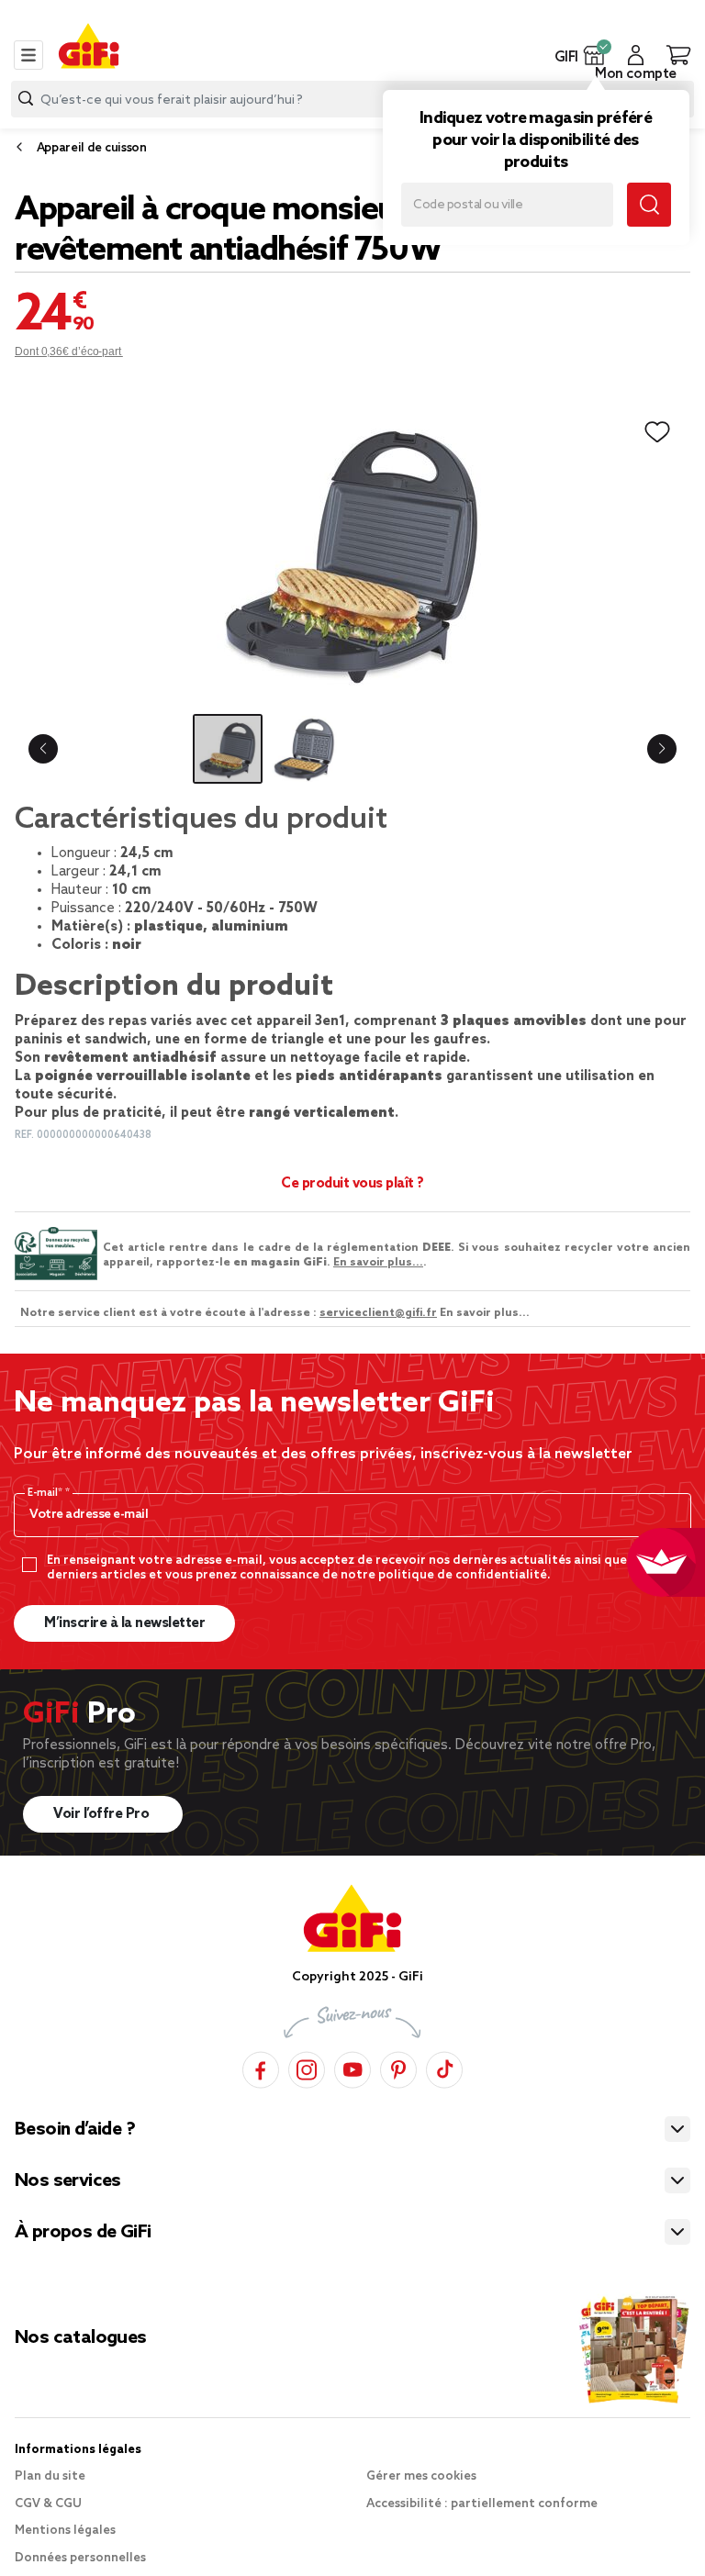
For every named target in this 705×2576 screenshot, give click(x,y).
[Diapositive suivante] (662, 749)
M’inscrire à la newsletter (124, 1623)
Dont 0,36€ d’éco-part (69, 351)
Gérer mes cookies (421, 2476)
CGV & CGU (48, 2504)
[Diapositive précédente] (43, 749)
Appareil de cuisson (92, 148)
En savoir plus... (378, 1263)
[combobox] (352, 99)
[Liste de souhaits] (657, 432)
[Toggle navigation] (28, 55)
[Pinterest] (398, 2067)
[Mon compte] (636, 55)
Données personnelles (80, 2558)
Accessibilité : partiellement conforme (482, 2504)
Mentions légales (65, 2531)
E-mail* (46, 1493)
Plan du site (50, 2476)
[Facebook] (261, 2067)
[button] (594, 55)
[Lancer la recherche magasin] (649, 205)
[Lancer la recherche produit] (26, 99)
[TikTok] (444, 2067)
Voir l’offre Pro (103, 1814)
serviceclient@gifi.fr (378, 1313)
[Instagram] (307, 2067)
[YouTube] (352, 2067)
